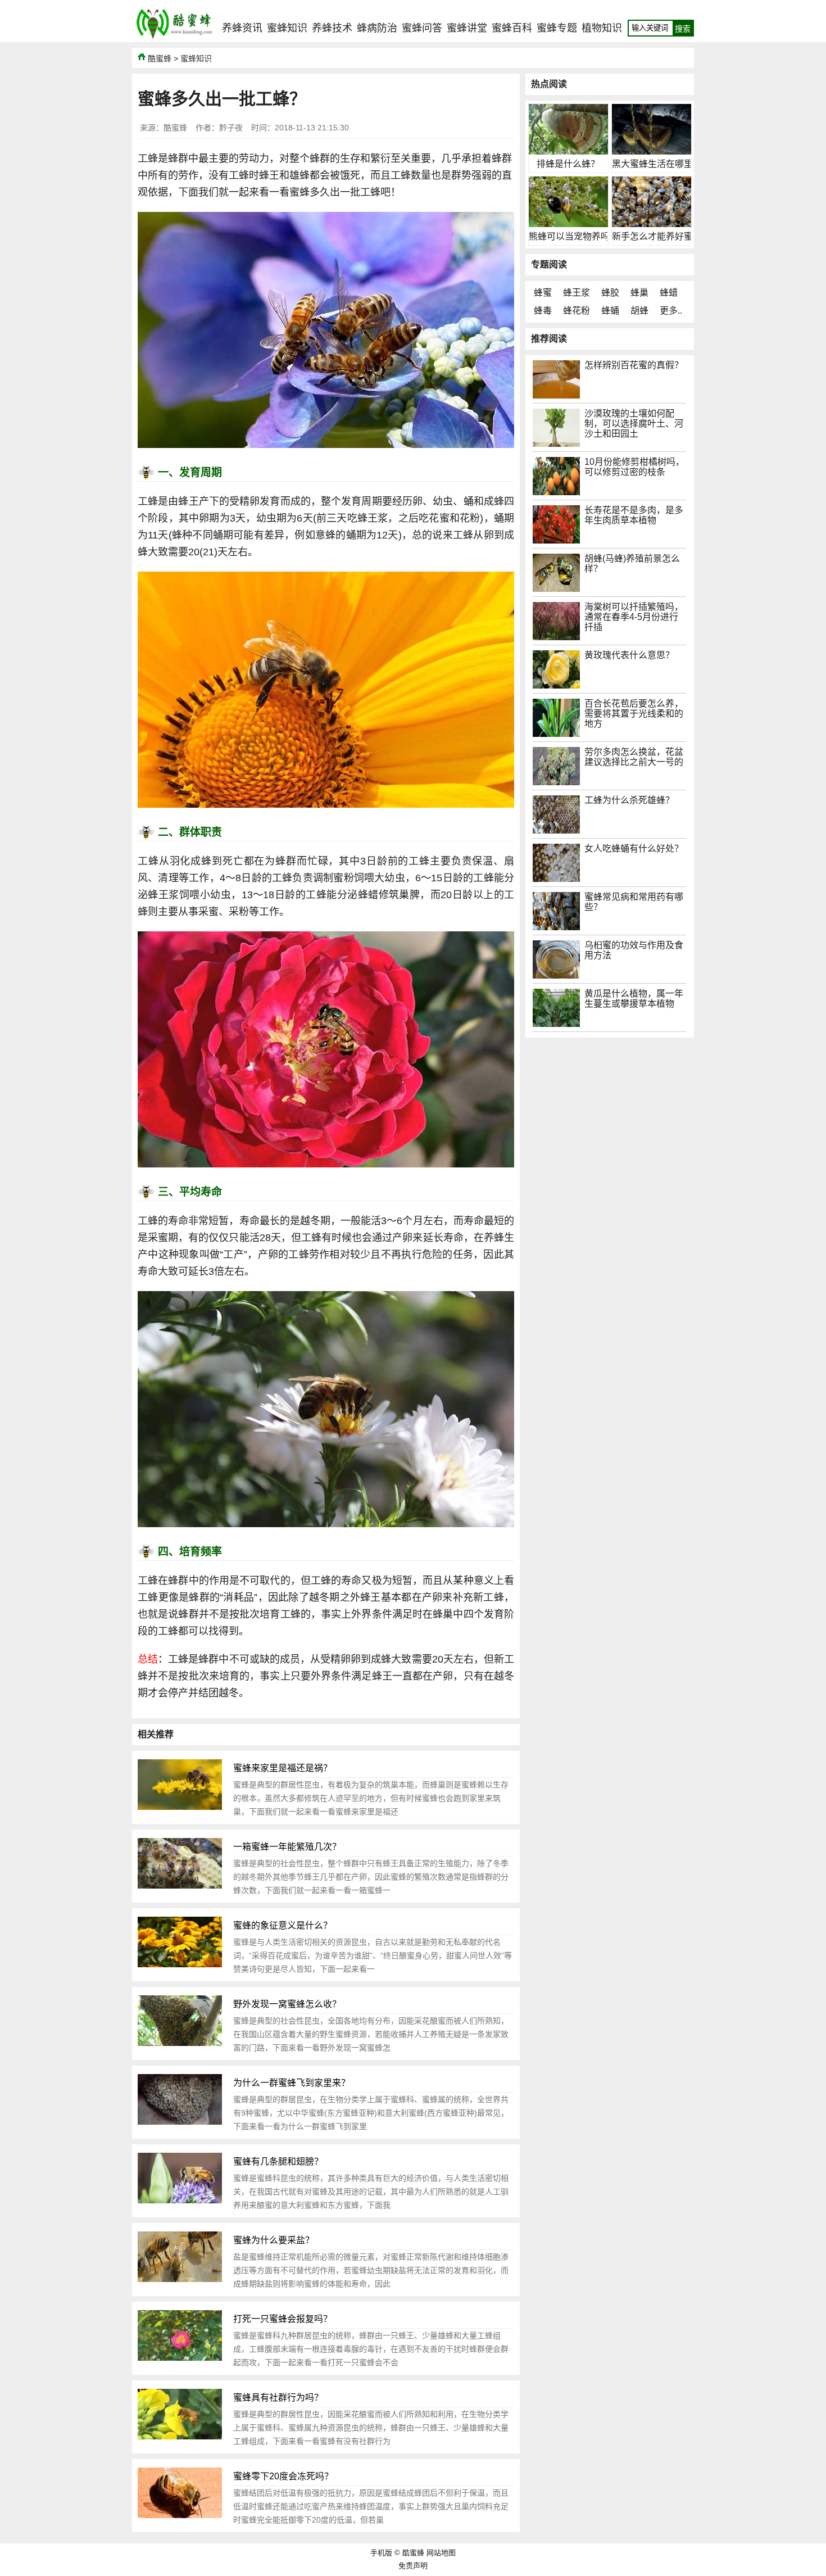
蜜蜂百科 (512, 28)
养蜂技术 (332, 28)
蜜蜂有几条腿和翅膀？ (278, 2161)
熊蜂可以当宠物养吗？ (574, 236)
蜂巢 (639, 293)
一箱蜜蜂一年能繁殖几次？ (287, 1847)
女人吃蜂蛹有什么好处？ (634, 848)
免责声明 (413, 2566)
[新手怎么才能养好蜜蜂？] (652, 224)
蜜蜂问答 (422, 28)
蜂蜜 (543, 293)
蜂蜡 (669, 293)
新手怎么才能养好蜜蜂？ (661, 236)
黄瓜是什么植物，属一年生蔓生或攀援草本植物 (634, 999)
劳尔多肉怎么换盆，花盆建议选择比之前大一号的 (634, 757)
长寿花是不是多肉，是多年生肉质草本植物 (634, 515)
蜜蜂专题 (557, 28)
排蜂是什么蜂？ (568, 164)
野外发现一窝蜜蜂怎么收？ (287, 2004)
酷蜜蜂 (160, 58)
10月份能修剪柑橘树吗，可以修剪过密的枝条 (634, 467)
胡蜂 (639, 311)
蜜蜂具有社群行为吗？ (278, 2398)
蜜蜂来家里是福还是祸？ (283, 1768)
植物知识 (602, 28)
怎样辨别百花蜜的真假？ (634, 365)
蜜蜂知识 (287, 28)
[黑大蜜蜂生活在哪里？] (652, 151)
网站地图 (441, 2553)
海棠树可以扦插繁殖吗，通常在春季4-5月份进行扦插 (634, 617)
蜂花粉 (577, 311)
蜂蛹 (610, 311)
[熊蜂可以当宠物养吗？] (568, 224)
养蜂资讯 (242, 28)
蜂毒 (543, 311)
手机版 (381, 2553)
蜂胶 (610, 293)
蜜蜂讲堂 (467, 28)
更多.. (671, 311)
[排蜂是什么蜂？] (568, 151)
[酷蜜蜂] (174, 39)
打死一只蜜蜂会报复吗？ (283, 2319)
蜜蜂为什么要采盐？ (274, 2240)
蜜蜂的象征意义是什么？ (283, 1925)
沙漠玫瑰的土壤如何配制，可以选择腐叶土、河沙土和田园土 (634, 424)
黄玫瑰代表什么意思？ (629, 655)
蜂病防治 (377, 28)
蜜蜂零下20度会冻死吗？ (283, 2476)
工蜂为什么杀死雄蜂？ (629, 800)
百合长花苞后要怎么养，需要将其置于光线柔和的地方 (634, 714)
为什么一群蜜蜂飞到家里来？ (292, 2083)
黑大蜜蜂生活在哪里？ (657, 164)
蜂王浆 (577, 293)
